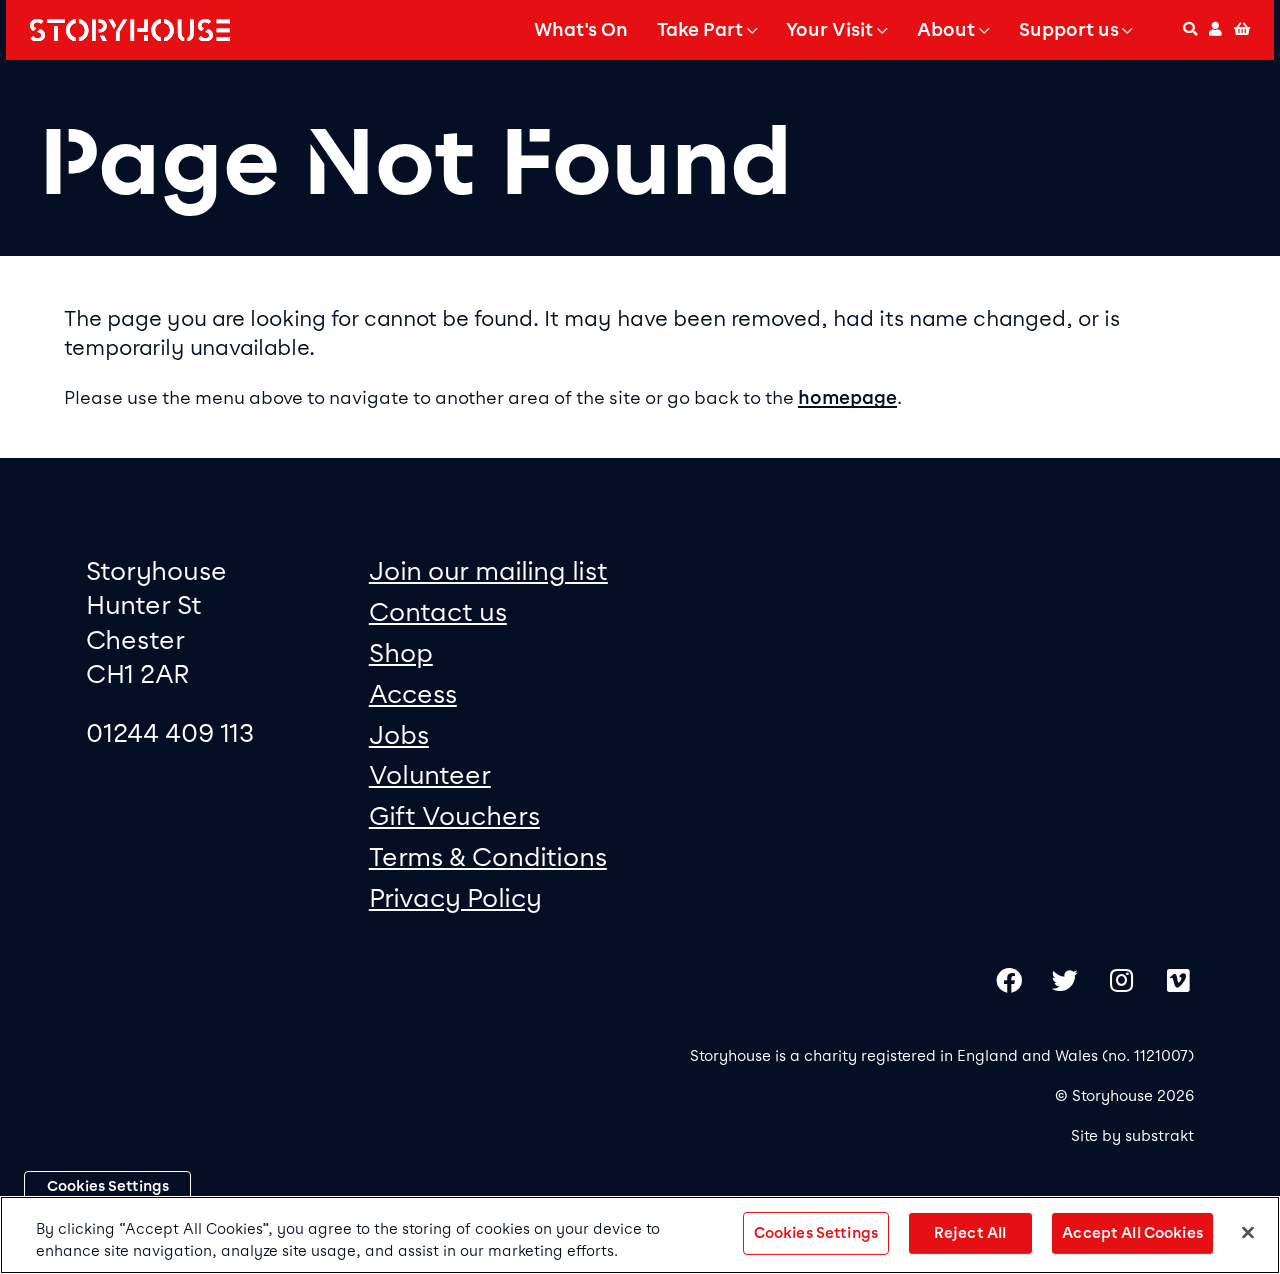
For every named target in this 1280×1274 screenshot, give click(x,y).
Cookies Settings (108, 1186)
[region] (640, 1235)
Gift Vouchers (454, 815)
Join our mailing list (488, 570)
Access (413, 693)
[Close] (1248, 1233)
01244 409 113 (170, 732)
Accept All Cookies (1132, 1233)
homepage (847, 398)
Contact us (438, 611)
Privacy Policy (455, 897)
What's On (581, 30)
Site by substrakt (1132, 1136)
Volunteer (430, 774)
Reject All (970, 1233)
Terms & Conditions (488, 856)
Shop (401, 652)
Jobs (399, 734)
